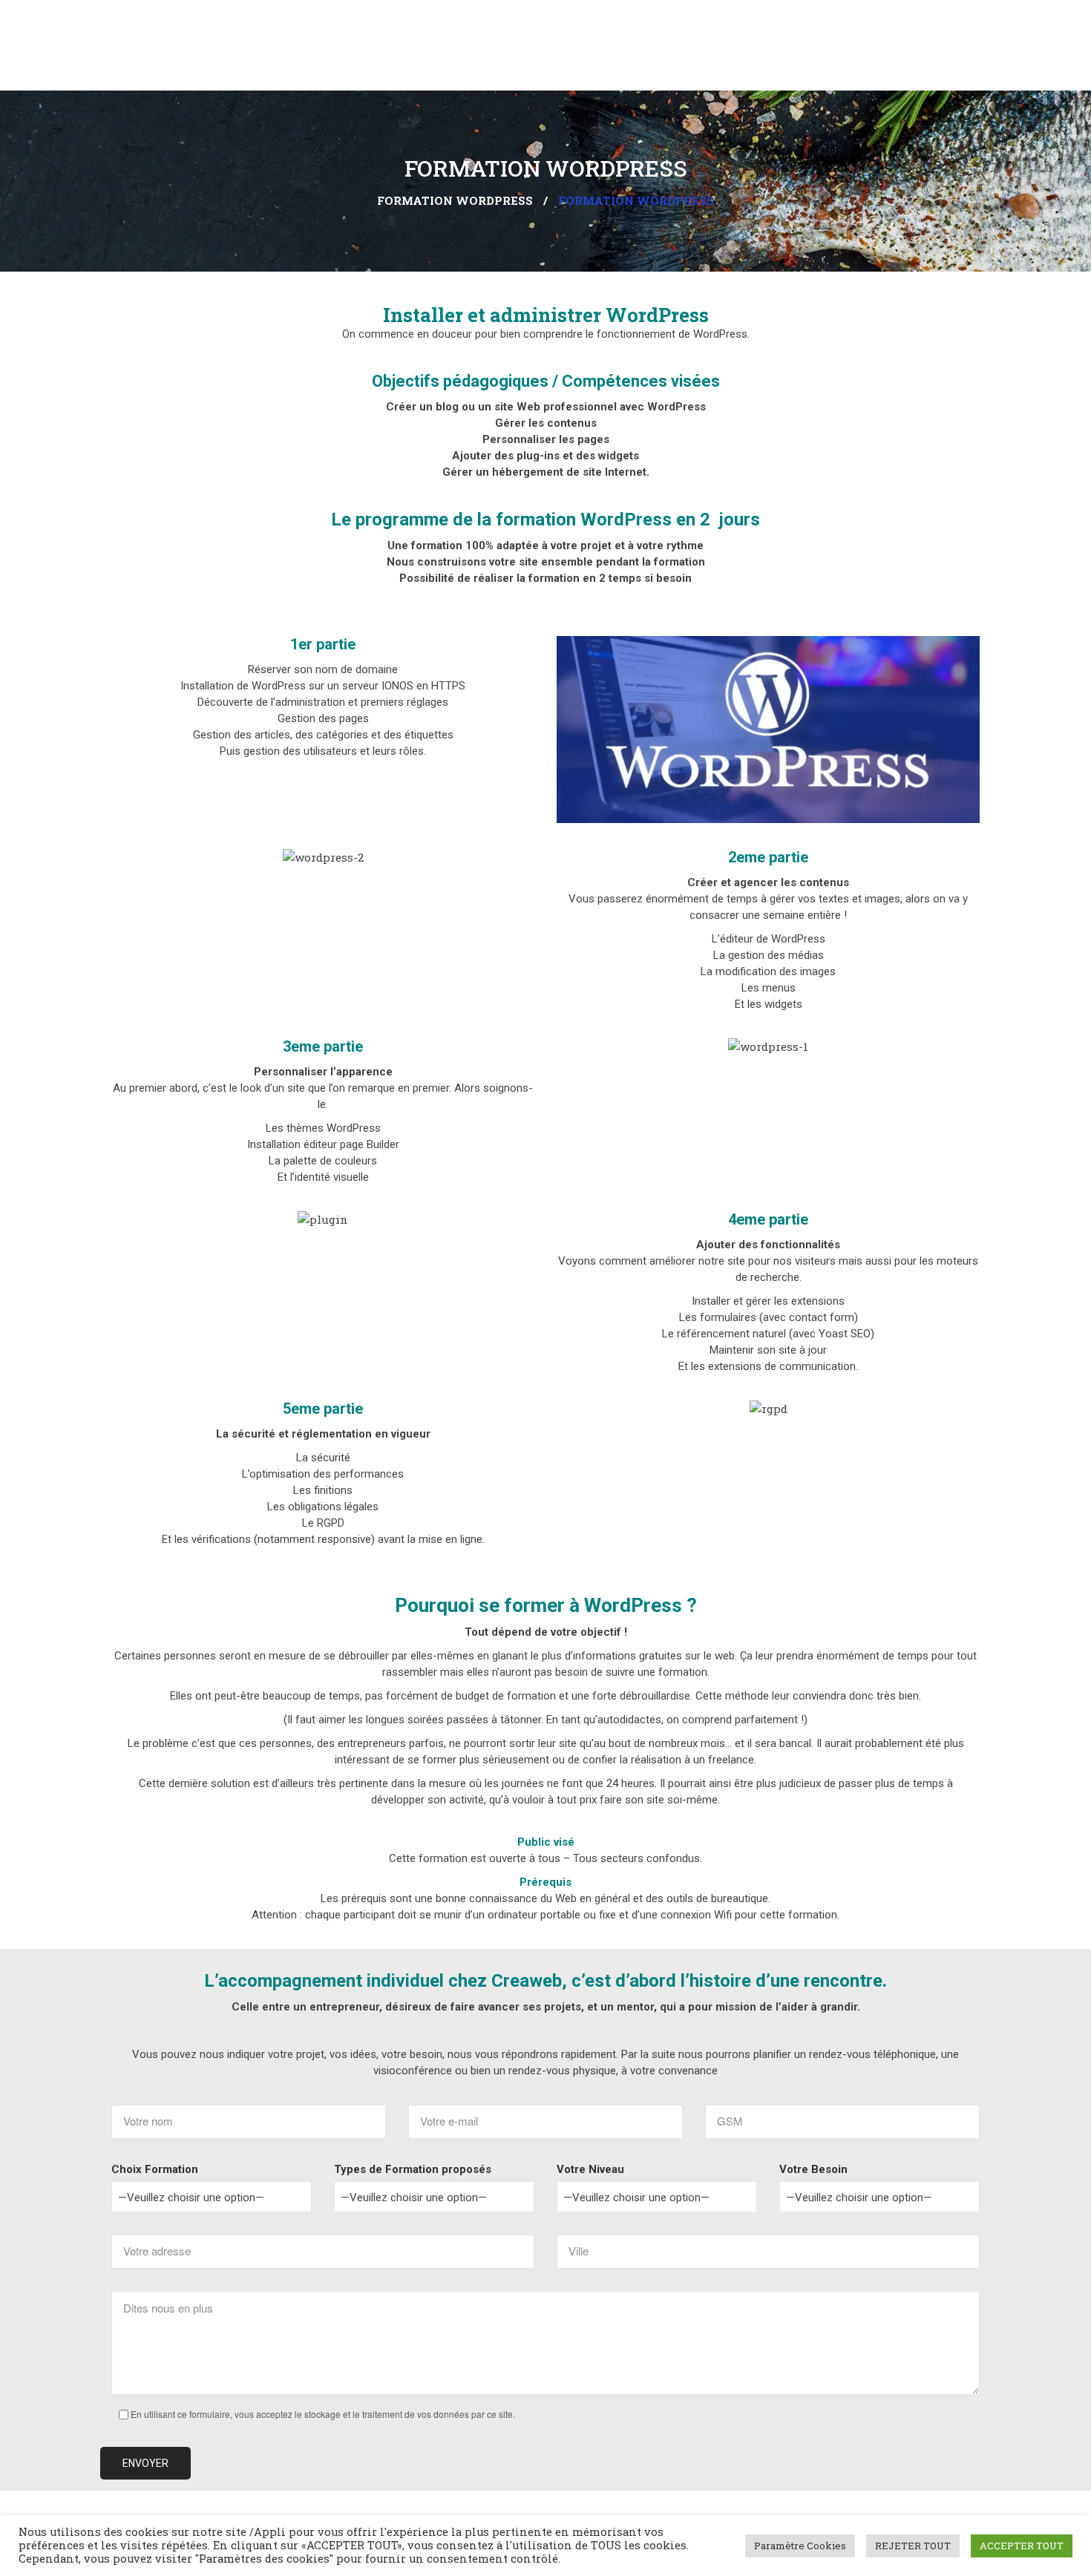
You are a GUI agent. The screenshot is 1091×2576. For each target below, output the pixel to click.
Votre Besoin (813, 2169)
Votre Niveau (590, 2169)
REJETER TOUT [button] (913, 2546)
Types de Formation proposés (413, 2169)
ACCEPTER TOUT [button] (1022, 2546)
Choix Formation (155, 2169)
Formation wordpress (455, 200)
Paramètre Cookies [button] (800, 2546)
